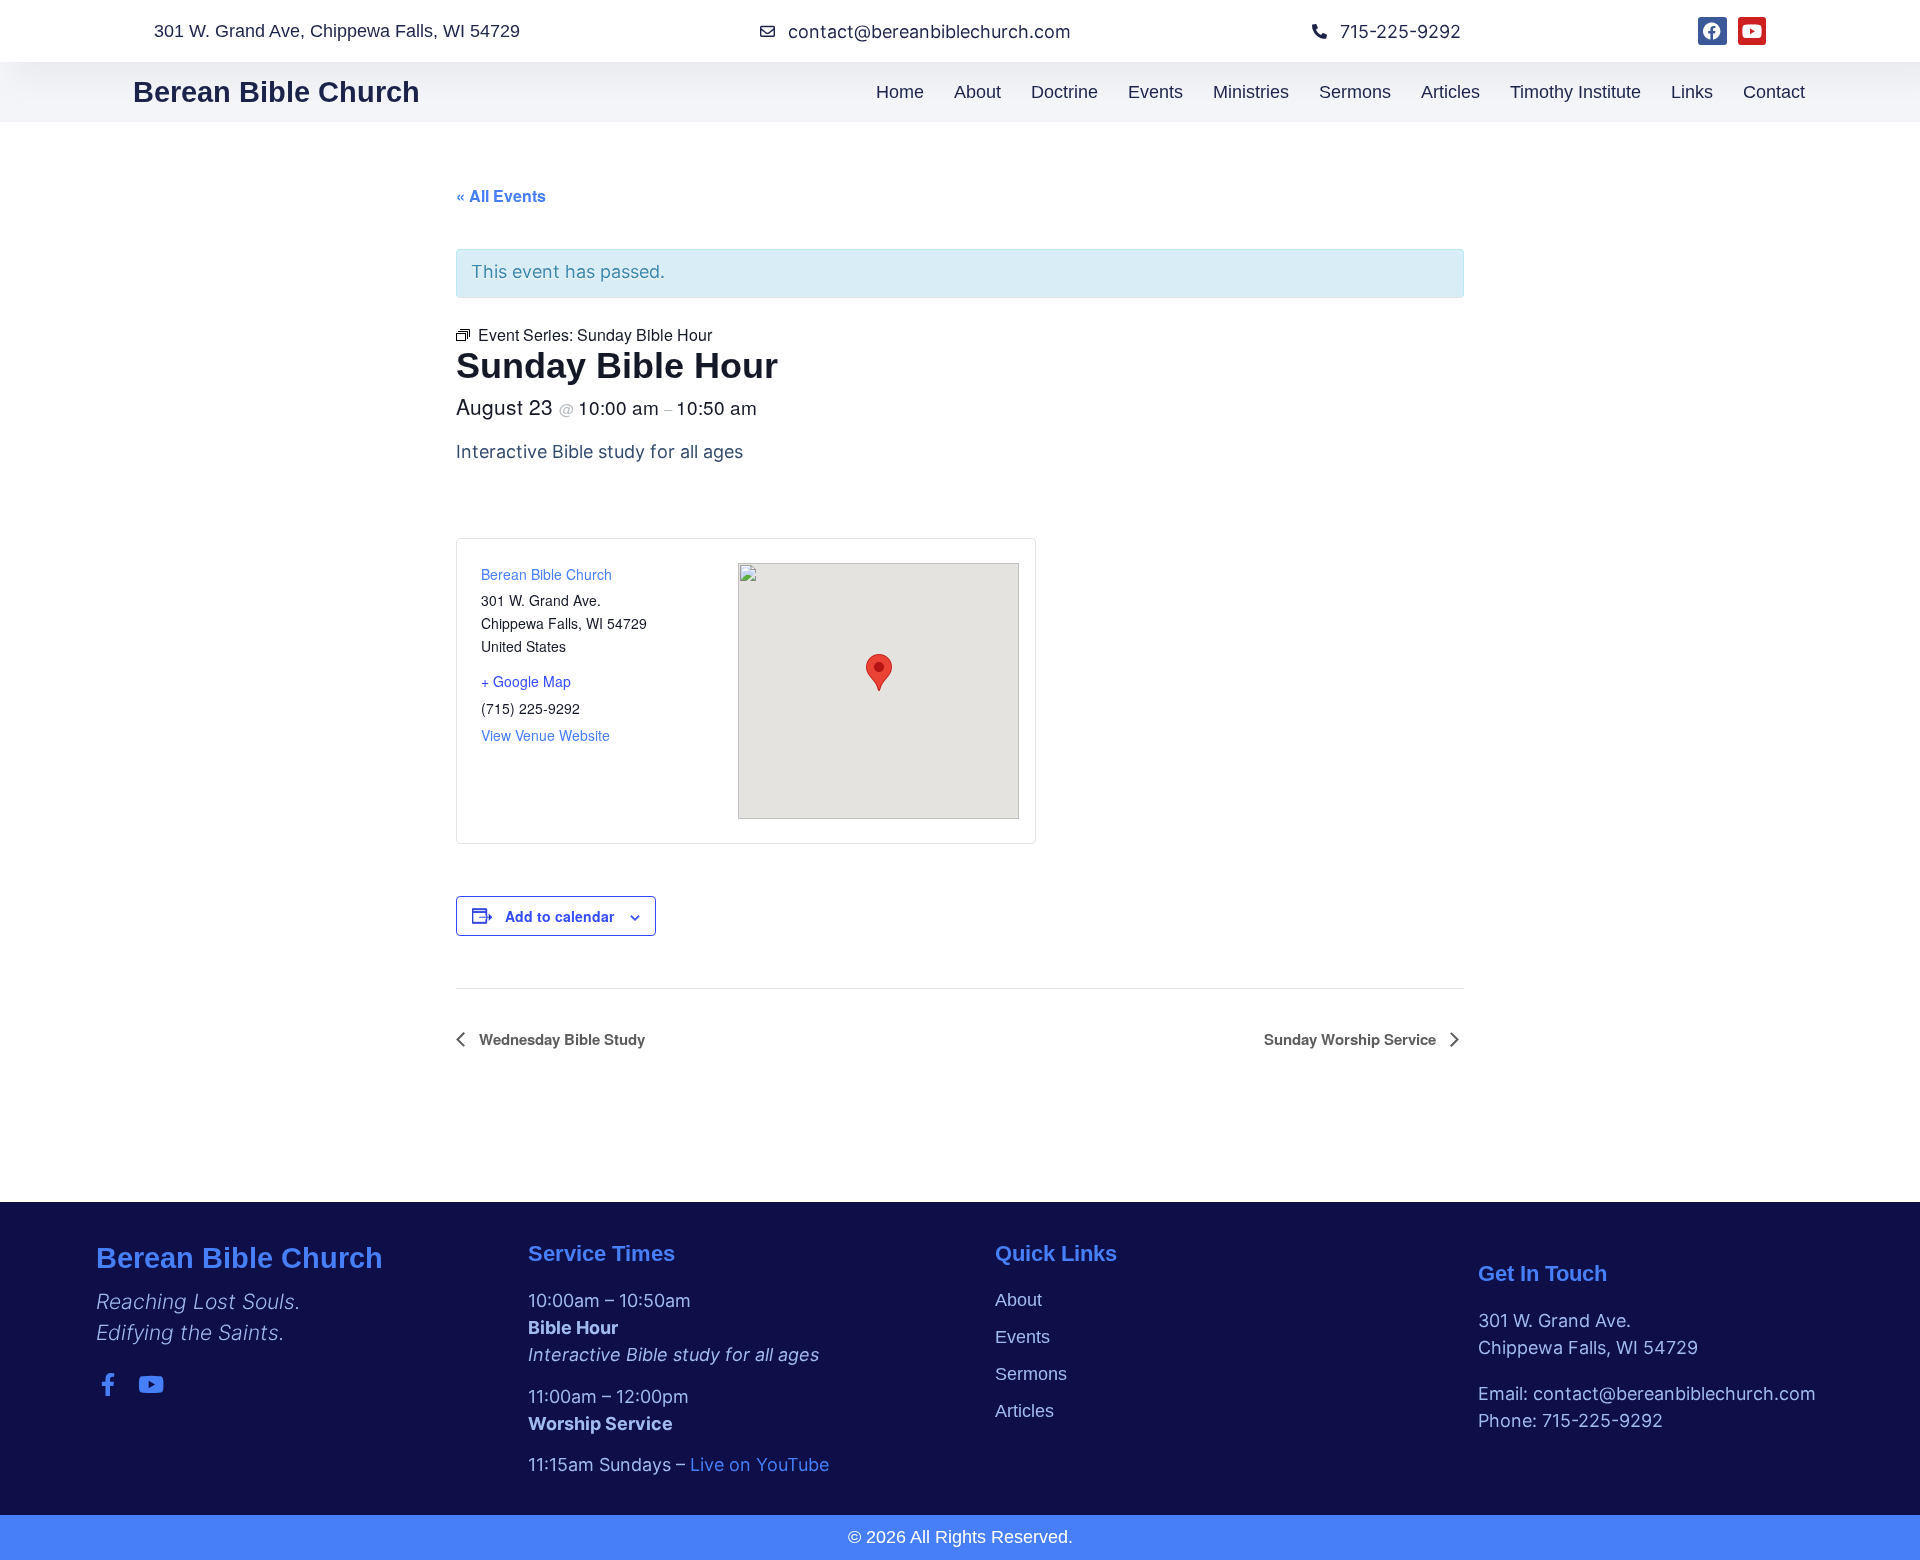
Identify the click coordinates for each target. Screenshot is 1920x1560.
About (977, 92)
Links (1692, 92)
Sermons (1355, 92)
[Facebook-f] (107, 1384)
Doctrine (1064, 92)
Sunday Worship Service (1352, 1039)
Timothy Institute (1575, 92)
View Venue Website (545, 735)
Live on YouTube (759, 1464)
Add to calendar (559, 916)
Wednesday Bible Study (560, 1039)
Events (1155, 92)
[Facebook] (1712, 31)
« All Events (501, 195)
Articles (1450, 92)
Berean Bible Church (276, 92)
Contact (1774, 92)
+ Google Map (526, 681)
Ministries (1251, 92)
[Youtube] (1752, 31)
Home (900, 92)
